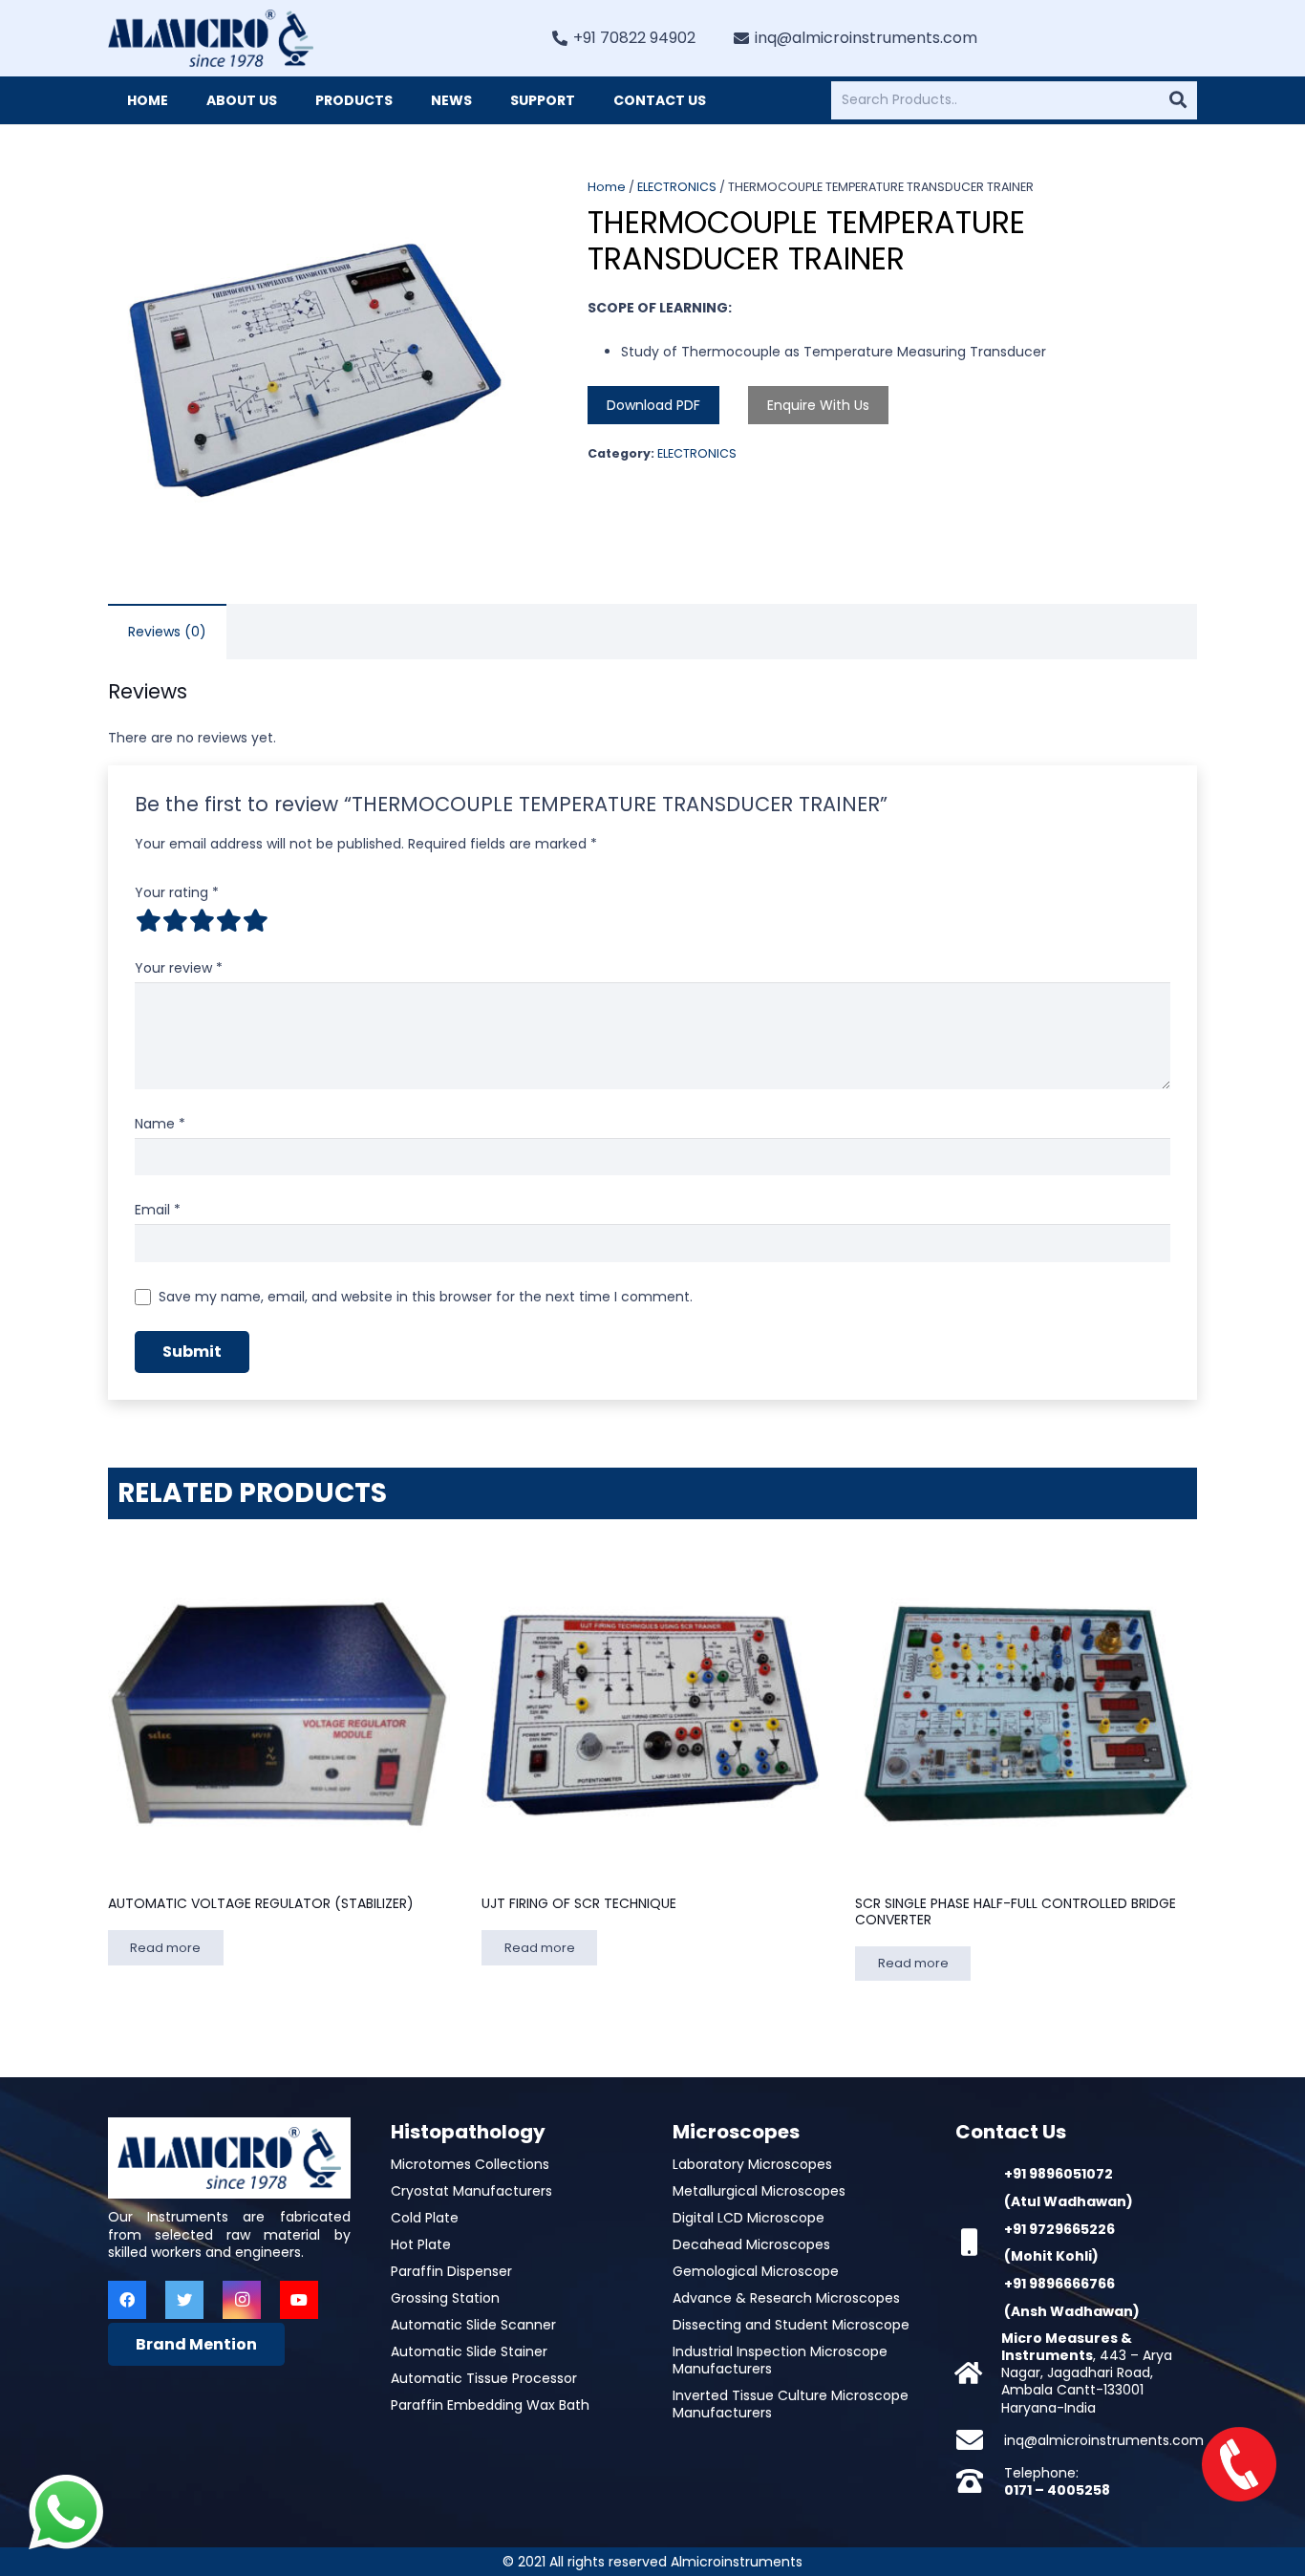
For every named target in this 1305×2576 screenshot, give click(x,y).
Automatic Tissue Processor (484, 2378)
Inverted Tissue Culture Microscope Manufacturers (791, 2404)
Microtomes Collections (470, 2164)
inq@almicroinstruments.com (1104, 2440)
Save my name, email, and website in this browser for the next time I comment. (426, 1297)
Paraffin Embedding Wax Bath (490, 2405)
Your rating (177, 892)
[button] (495, 204)
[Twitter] (184, 2300)
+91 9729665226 (1059, 2229)
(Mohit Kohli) (1051, 2256)
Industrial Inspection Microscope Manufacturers (780, 2360)
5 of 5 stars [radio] (255, 920)
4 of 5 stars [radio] (228, 920)
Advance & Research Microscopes (786, 2298)
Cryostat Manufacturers (471, 2191)
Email (158, 1210)
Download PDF (653, 405)
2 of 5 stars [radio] (175, 920)
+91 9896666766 (1059, 2284)
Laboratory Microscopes (752, 2164)
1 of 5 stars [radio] (148, 920)
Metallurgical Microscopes (759, 2191)
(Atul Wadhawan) (1069, 2201)
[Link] (211, 38)
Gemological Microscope (756, 2271)
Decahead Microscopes (751, 2244)
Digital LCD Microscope (749, 2218)
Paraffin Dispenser (451, 2271)
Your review (179, 968)
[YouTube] (299, 2300)
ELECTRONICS (677, 187)
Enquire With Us (818, 405)
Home (607, 187)
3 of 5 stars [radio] (202, 920)
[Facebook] (127, 2300)
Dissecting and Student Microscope (791, 2325)
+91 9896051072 (1059, 2174)
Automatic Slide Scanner (473, 2325)
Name (160, 1124)
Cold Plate (425, 2218)
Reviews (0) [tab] (167, 632)
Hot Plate (421, 2244)
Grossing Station (445, 2298)
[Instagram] (242, 2300)
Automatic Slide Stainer (469, 2351)
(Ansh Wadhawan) (1072, 2311)
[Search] (1178, 100)
